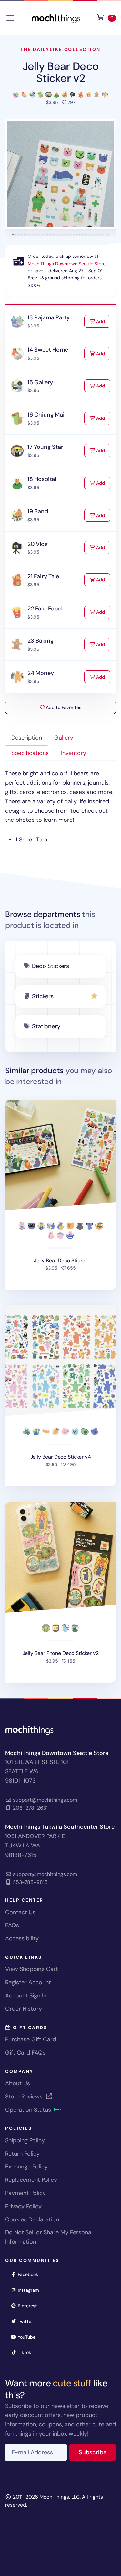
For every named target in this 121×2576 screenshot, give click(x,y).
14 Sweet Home (48, 350)
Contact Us (20, 1912)
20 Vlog (38, 544)
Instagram (30, 2290)
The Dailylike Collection (60, 49)
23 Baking (40, 641)
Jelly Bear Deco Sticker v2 (61, 72)
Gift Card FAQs (25, 2053)
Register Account (28, 1982)
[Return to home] (56, 18)
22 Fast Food (45, 609)
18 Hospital (42, 479)
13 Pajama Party (49, 317)
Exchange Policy (26, 2167)
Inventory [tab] (74, 753)
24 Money (41, 673)
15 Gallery (40, 382)
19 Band (38, 511)
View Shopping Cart (32, 1969)
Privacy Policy (23, 2206)
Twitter (27, 2321)
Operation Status (29, 2110)
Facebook (30, 2274)
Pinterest (30, 2305)
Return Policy (22, 2154)
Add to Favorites (63, 707)
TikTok (26, 2352)
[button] (60, 174)
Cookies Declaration (32, 2219)
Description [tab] (27, 738)
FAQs (12, 1925)
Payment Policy (25, 2193)
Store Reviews (25, 2097)
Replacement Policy (31, 2180)
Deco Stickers (50, 966)
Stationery (46, 1026)
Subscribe (97, 2452)
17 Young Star (45, 447)
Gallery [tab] (64, 738)
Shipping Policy (25, 2140)
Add (103, 321)
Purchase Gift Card (31, 2039)
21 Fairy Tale (43, 576)
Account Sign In (26, 1996)
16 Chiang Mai (46, 415)
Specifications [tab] (30, 753)
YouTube (29, 2337)
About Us (18, 2083)
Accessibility (22, 1938)
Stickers (43, 996)
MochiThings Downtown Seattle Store (67, 264)
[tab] (13, 234)
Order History (24, 2009)
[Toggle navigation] (10, 18)
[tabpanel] (60, 807)
